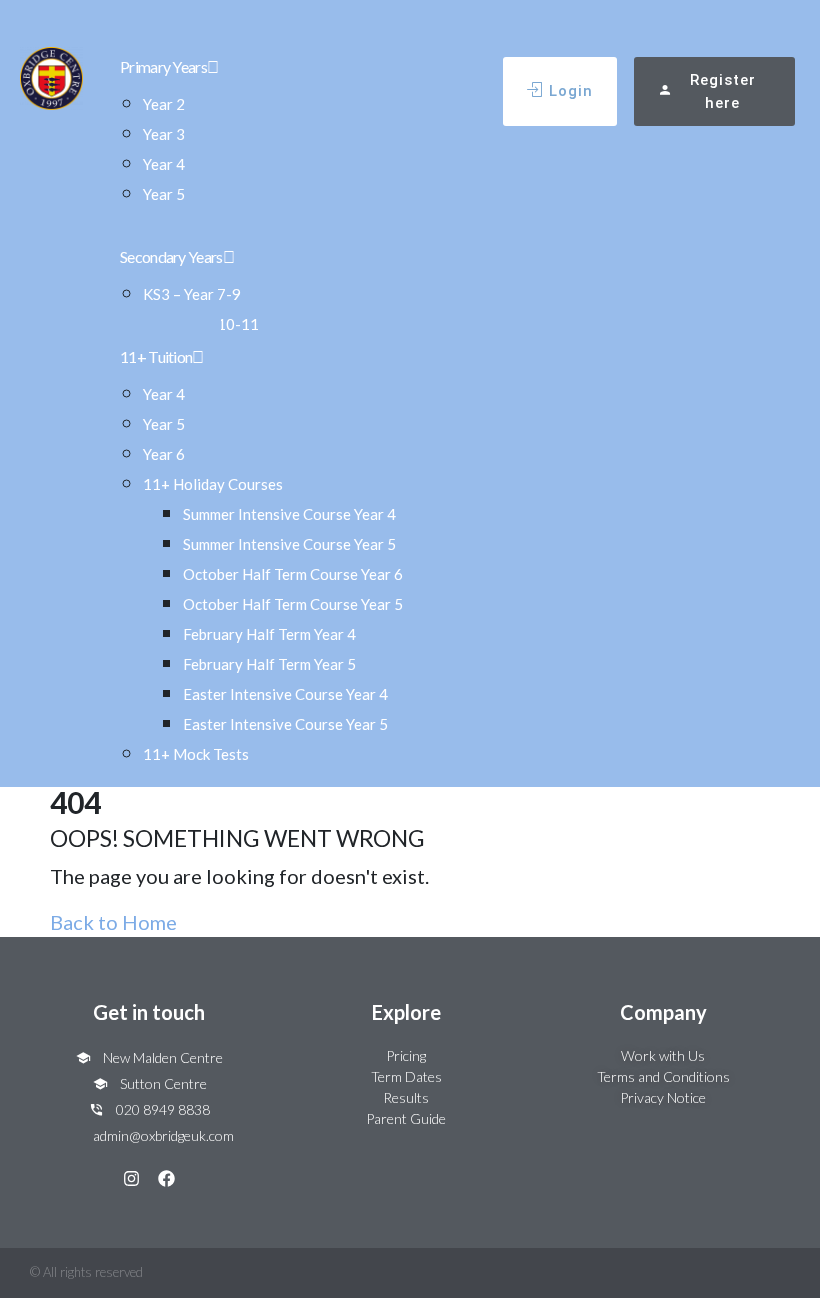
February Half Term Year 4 (269, 634)
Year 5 (164, 194)
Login (571, 91)
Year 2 (164, 104)
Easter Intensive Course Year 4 (285, 694)
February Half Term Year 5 (269, 664)
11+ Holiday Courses (213, 484)
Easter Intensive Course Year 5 (285, 724)
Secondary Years (171, 256)
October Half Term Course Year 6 (293, 574)
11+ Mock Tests (196, 754)
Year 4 (164, 164)
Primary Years (163, 66)
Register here (723, 91)
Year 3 (164, 134)
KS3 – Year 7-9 (192, 294)
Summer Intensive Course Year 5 (289, 544)
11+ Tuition (156, 356)
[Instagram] (131, 1178)
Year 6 (164, 454)
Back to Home (113, 922)
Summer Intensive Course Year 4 (289, 514)
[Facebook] (166, 1178)
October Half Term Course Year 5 (293, 604)
